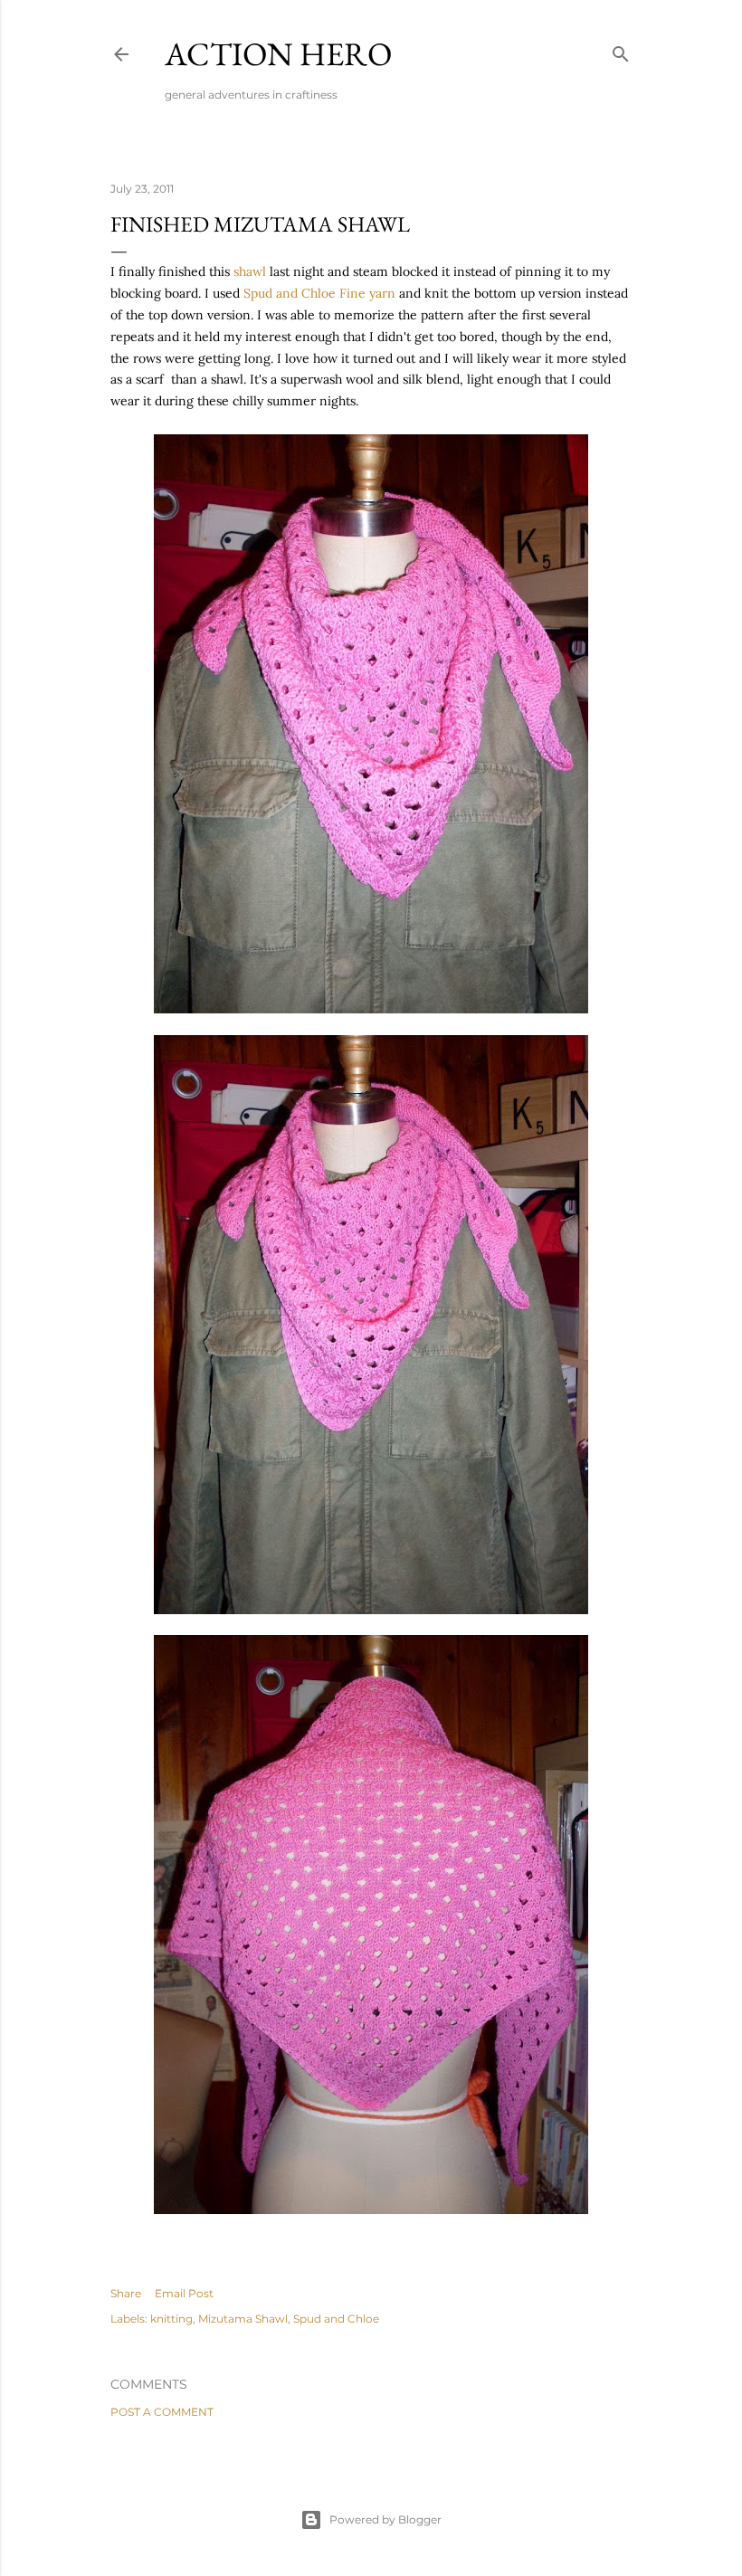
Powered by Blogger (385, 2519)
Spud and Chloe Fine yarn (319, 293)
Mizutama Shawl (243, 2319)
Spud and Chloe (336, 2319)
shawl (250, 271)
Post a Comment (162, 2412)
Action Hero (278, 54)
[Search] (621, 50)
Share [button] (126, 2293)
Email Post (184, 2293)
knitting (171, 2319)
